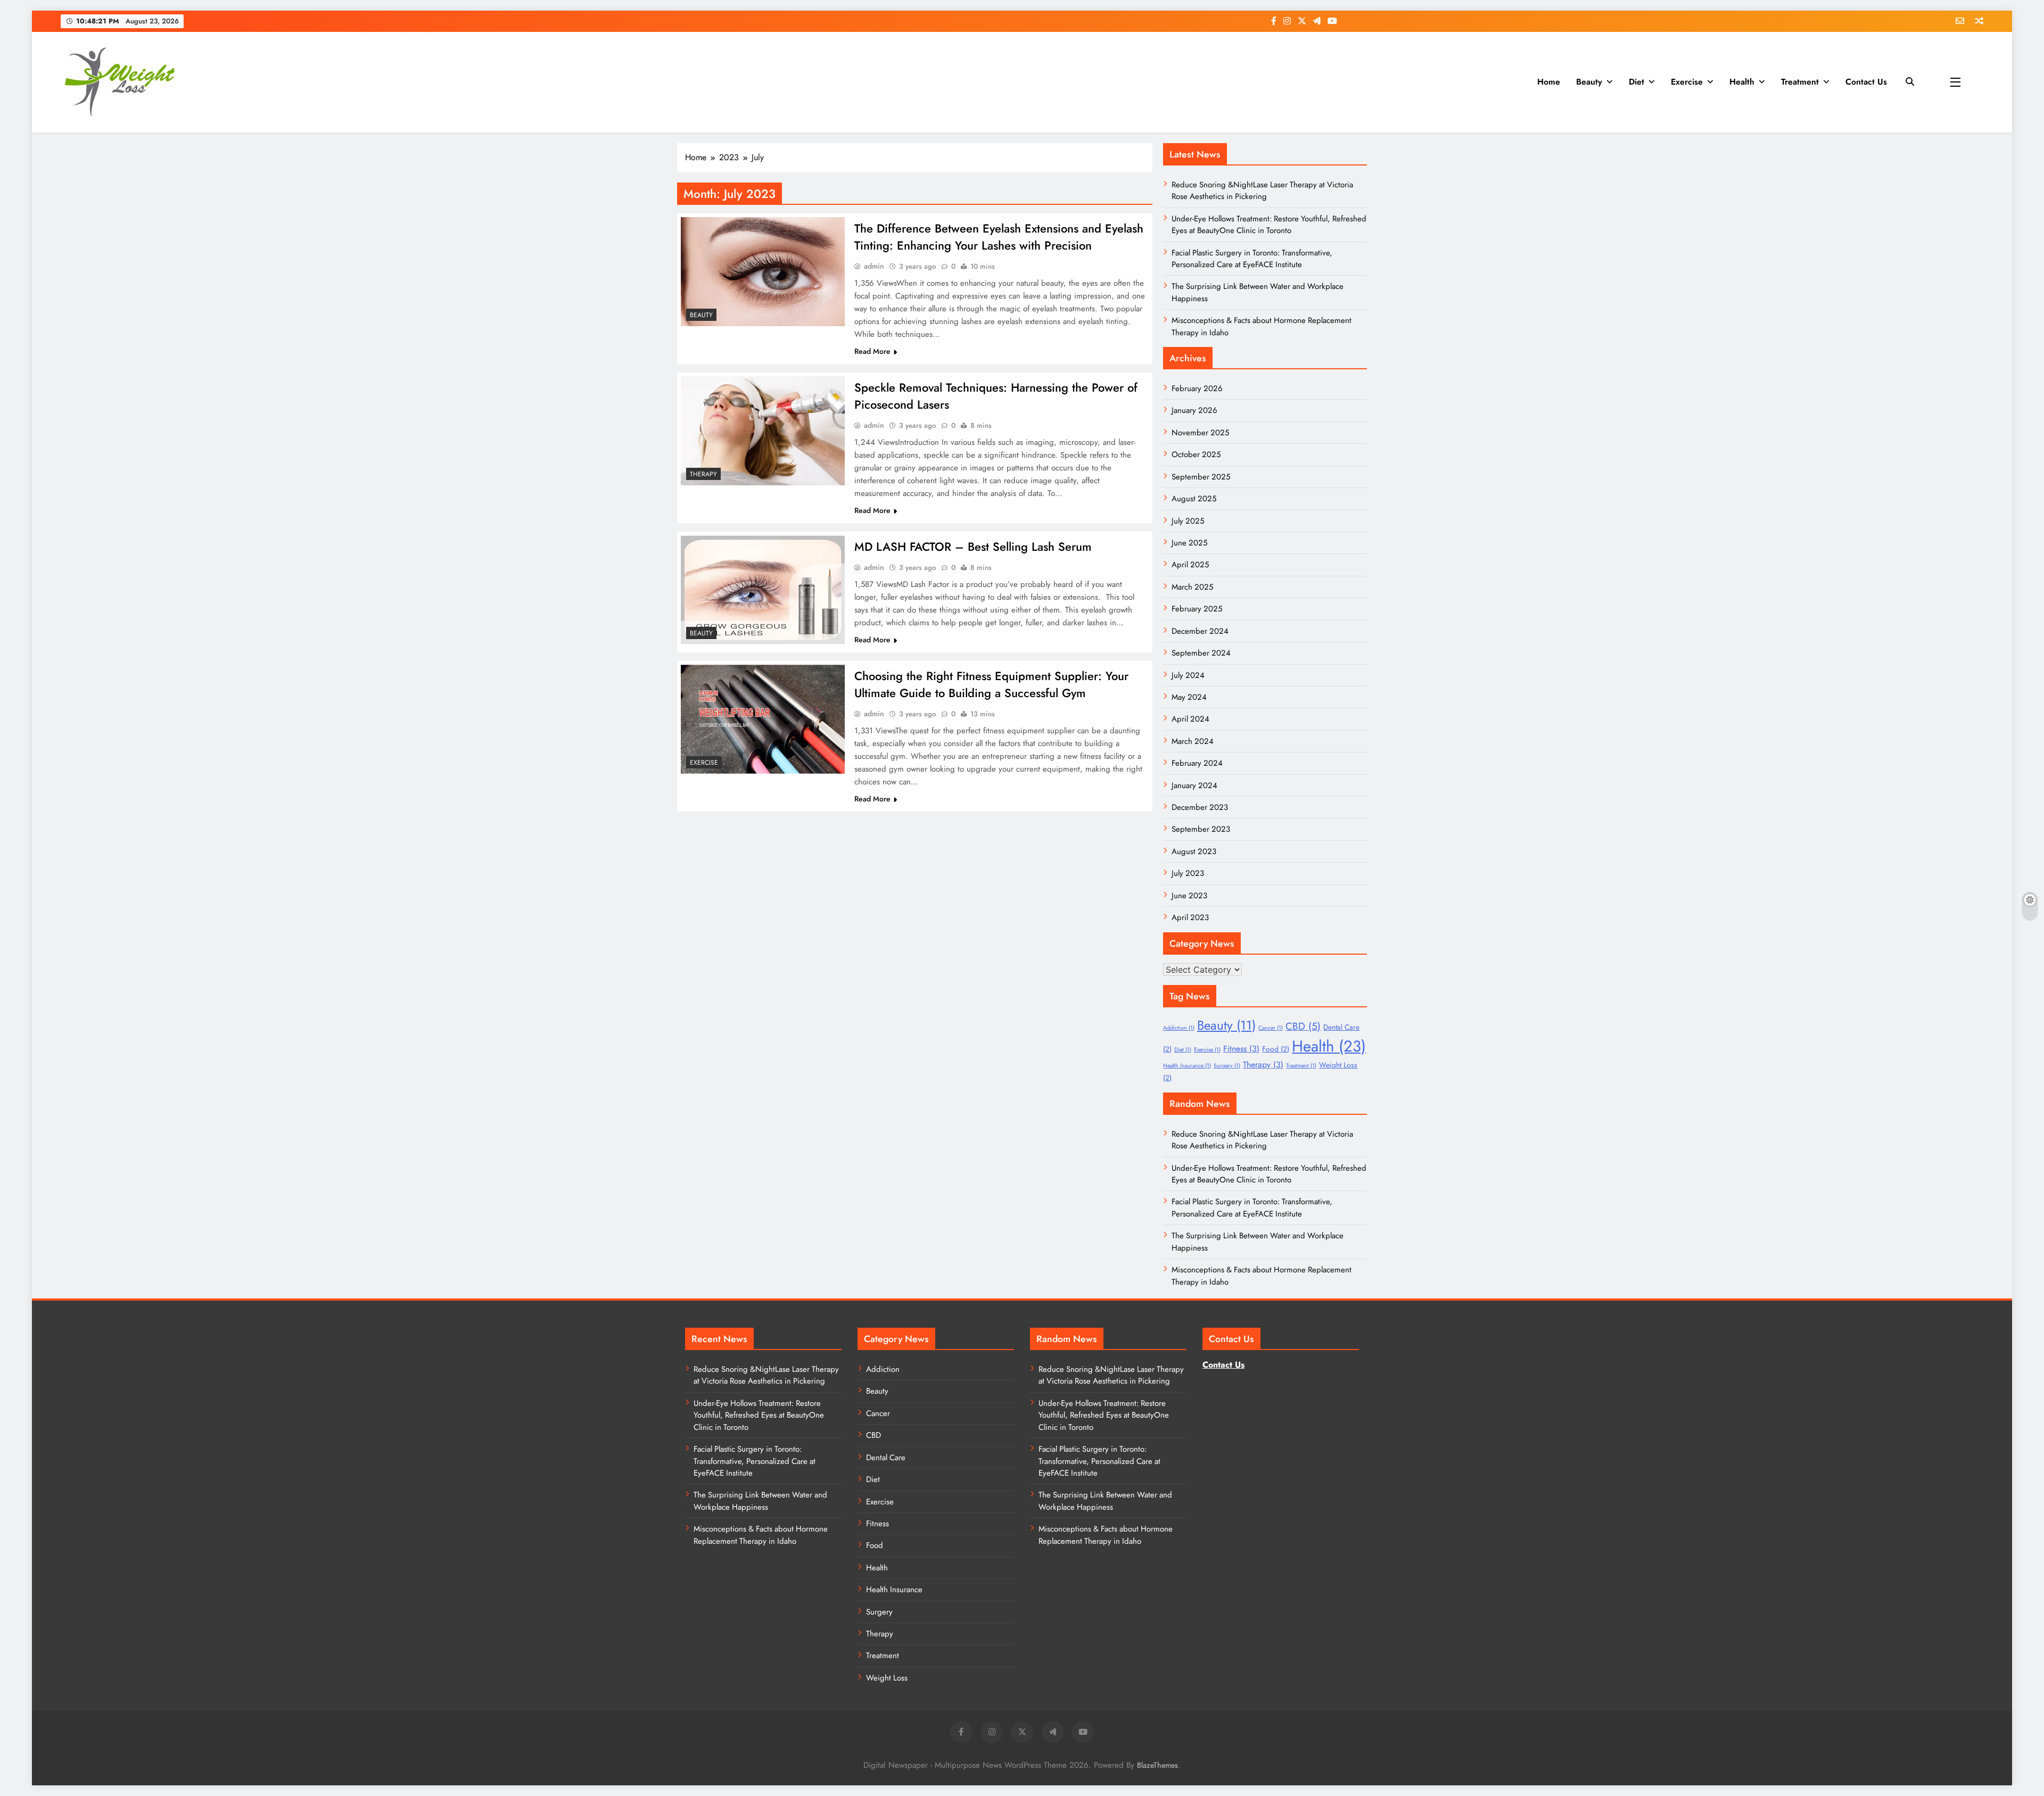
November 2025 (1200, 433)
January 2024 (1194, 785)
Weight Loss (887, 1678)
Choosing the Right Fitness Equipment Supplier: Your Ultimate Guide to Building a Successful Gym (991, 684)
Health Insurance (1187, 1066)
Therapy (703, 474)
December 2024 (1200, 631)
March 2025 (1192, 587)
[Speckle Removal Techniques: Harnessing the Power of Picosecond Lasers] (763, 431)
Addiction (1179, 1028)
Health (1742, 82)
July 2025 (1188, 521)
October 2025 (1196, 454)
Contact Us (1866, 82)
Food (1276, 1049)
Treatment (1800, 82)
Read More (872, 351)
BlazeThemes (1157, 1765)
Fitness (1241, 1049)
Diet (1637, 82)
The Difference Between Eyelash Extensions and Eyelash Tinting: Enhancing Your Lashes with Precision (999, 237)
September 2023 (1201, 829)
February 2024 (1197, 763)
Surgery (1227, 1066)
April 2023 (1190, 917)
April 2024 (1190, 719)
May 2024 (1189, 697)
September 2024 (1201, 653)
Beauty (1589, 82)
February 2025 (1197, 609)
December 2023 (1200, 807)
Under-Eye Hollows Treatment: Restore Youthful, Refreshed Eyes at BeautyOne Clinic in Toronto (1269, 225)
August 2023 (1194, 851)
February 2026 (1197, 388)
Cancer (1271, 1028)
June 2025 (1189, 543)
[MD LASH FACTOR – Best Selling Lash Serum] (763, 590)
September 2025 (1201, 477)
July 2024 (1188, 675)
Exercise (1687, 82)
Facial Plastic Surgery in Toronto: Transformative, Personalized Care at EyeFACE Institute (1252, 259)
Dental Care (886, 1458)
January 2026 (1194, 410)
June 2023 (1189, 896)
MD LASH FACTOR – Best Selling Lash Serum (973, 547)
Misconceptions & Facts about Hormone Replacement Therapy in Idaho (761, 1535)
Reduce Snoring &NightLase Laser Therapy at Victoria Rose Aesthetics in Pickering (1262, 191)
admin (874, 266)
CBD (1303, 1026)
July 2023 (1188, 873)
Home (1549, 82)
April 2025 (1190, 565)
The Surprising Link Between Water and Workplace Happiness (760, 1501)
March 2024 (1193, 741)
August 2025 (1194, 499)
